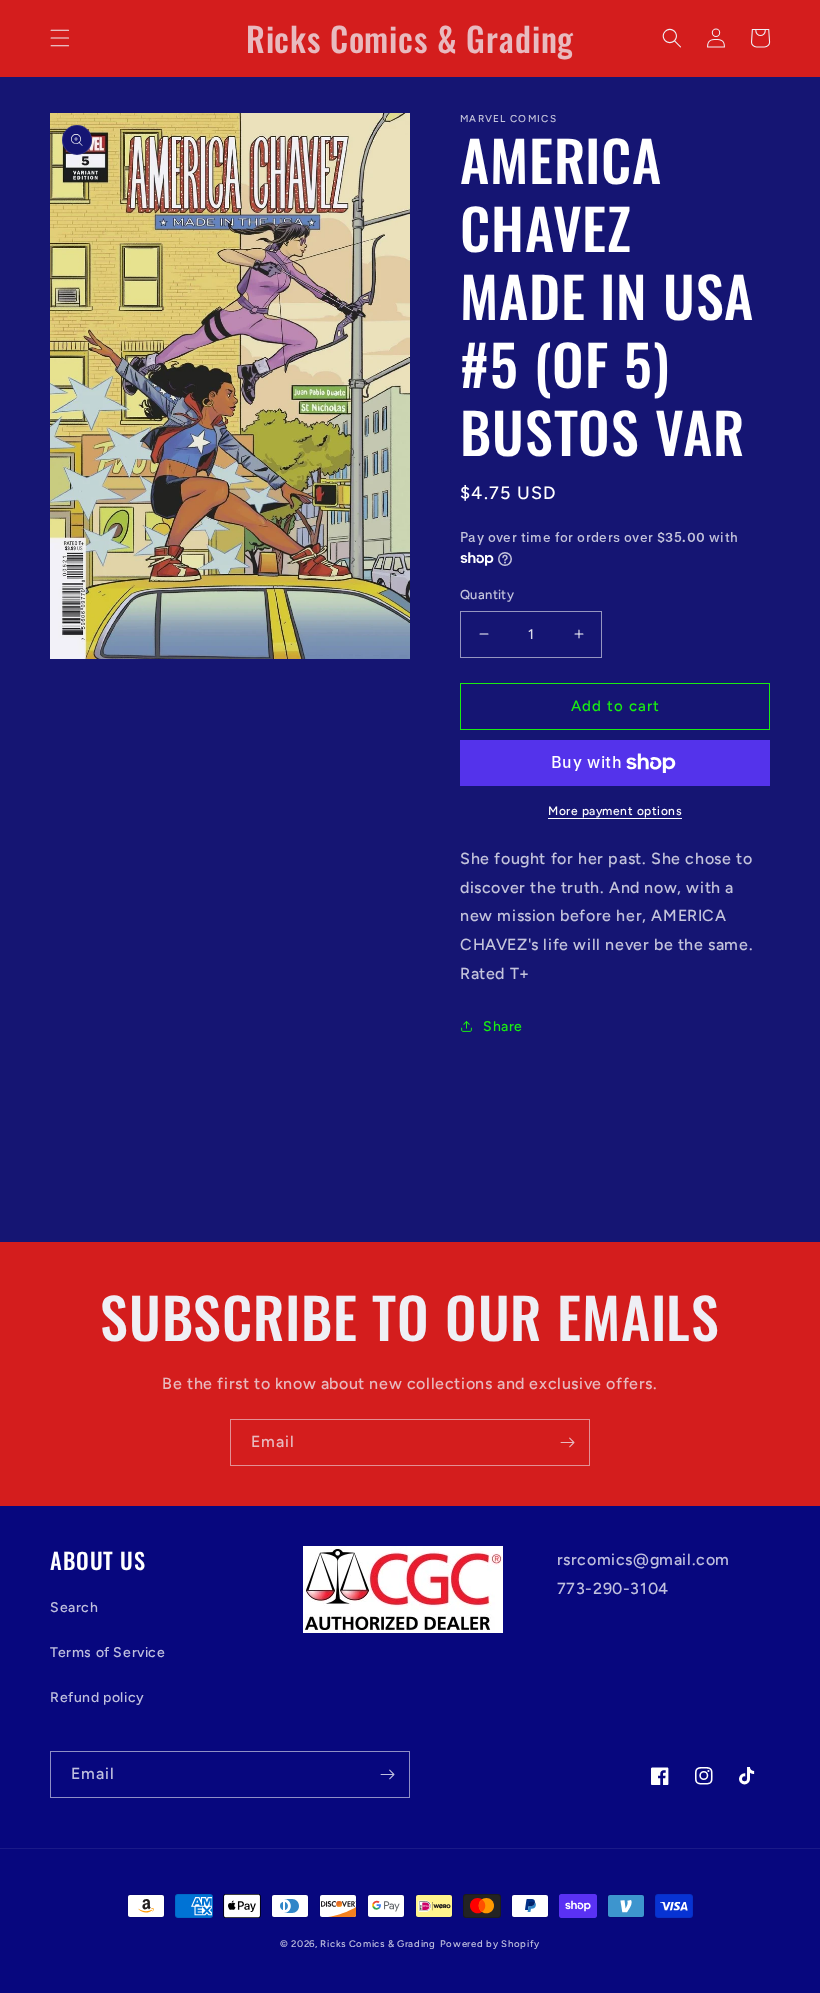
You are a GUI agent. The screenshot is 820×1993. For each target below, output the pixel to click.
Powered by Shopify (490, 1943)
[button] (60, 38)
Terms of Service (108, 1652)
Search (74, 1607)
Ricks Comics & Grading (377, 1943)
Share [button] (503, 1026)
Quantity (487, 594)
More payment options (615, 811)
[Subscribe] (567, 1442)
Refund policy (97, 1697)
